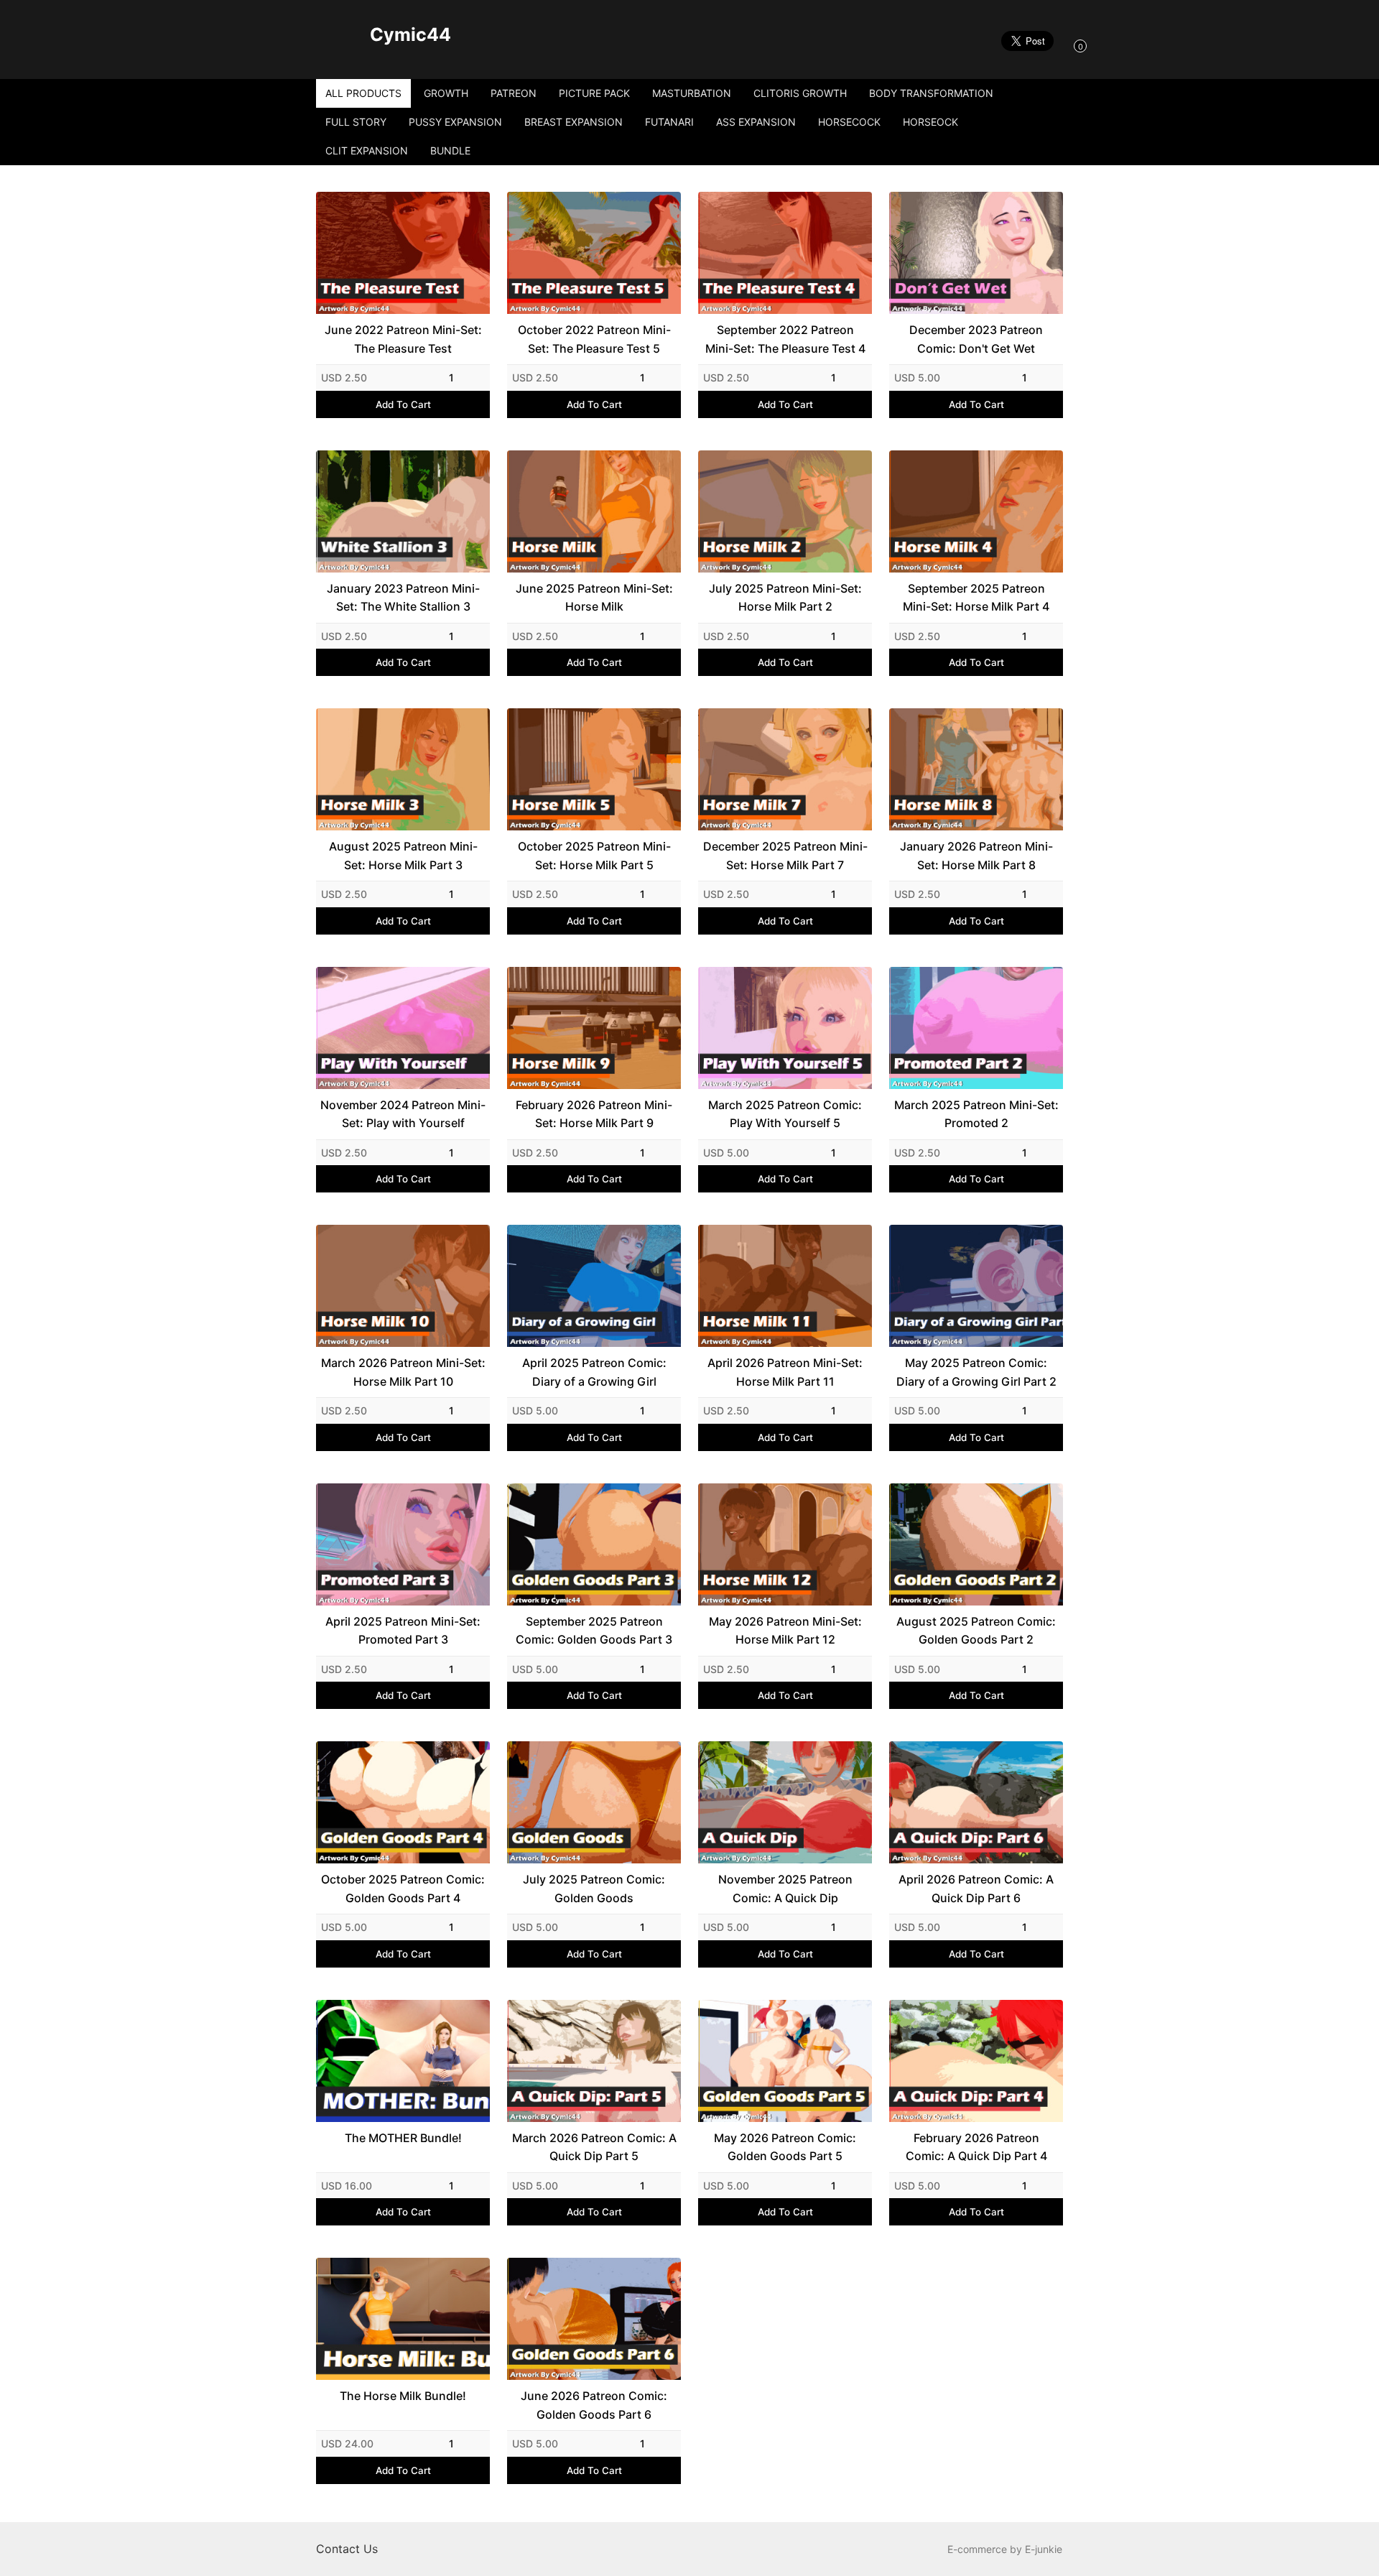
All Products (363, 93)
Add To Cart (403, 404)
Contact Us (347, 2549)
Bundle (450, 150)
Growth (446, 93)
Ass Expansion (756, 122)
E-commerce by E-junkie (1005, 2549)
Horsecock (849, 122)
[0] (1066, 45)
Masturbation (692, 93)
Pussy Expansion (455, 122)
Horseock (930, 122)
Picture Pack (594, 93)
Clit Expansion (367, 150)
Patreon (514, 93)
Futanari (669, 122)
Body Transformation (931, 93)
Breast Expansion (574, 122)
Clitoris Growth (800, 93)
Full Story (356, 122)
